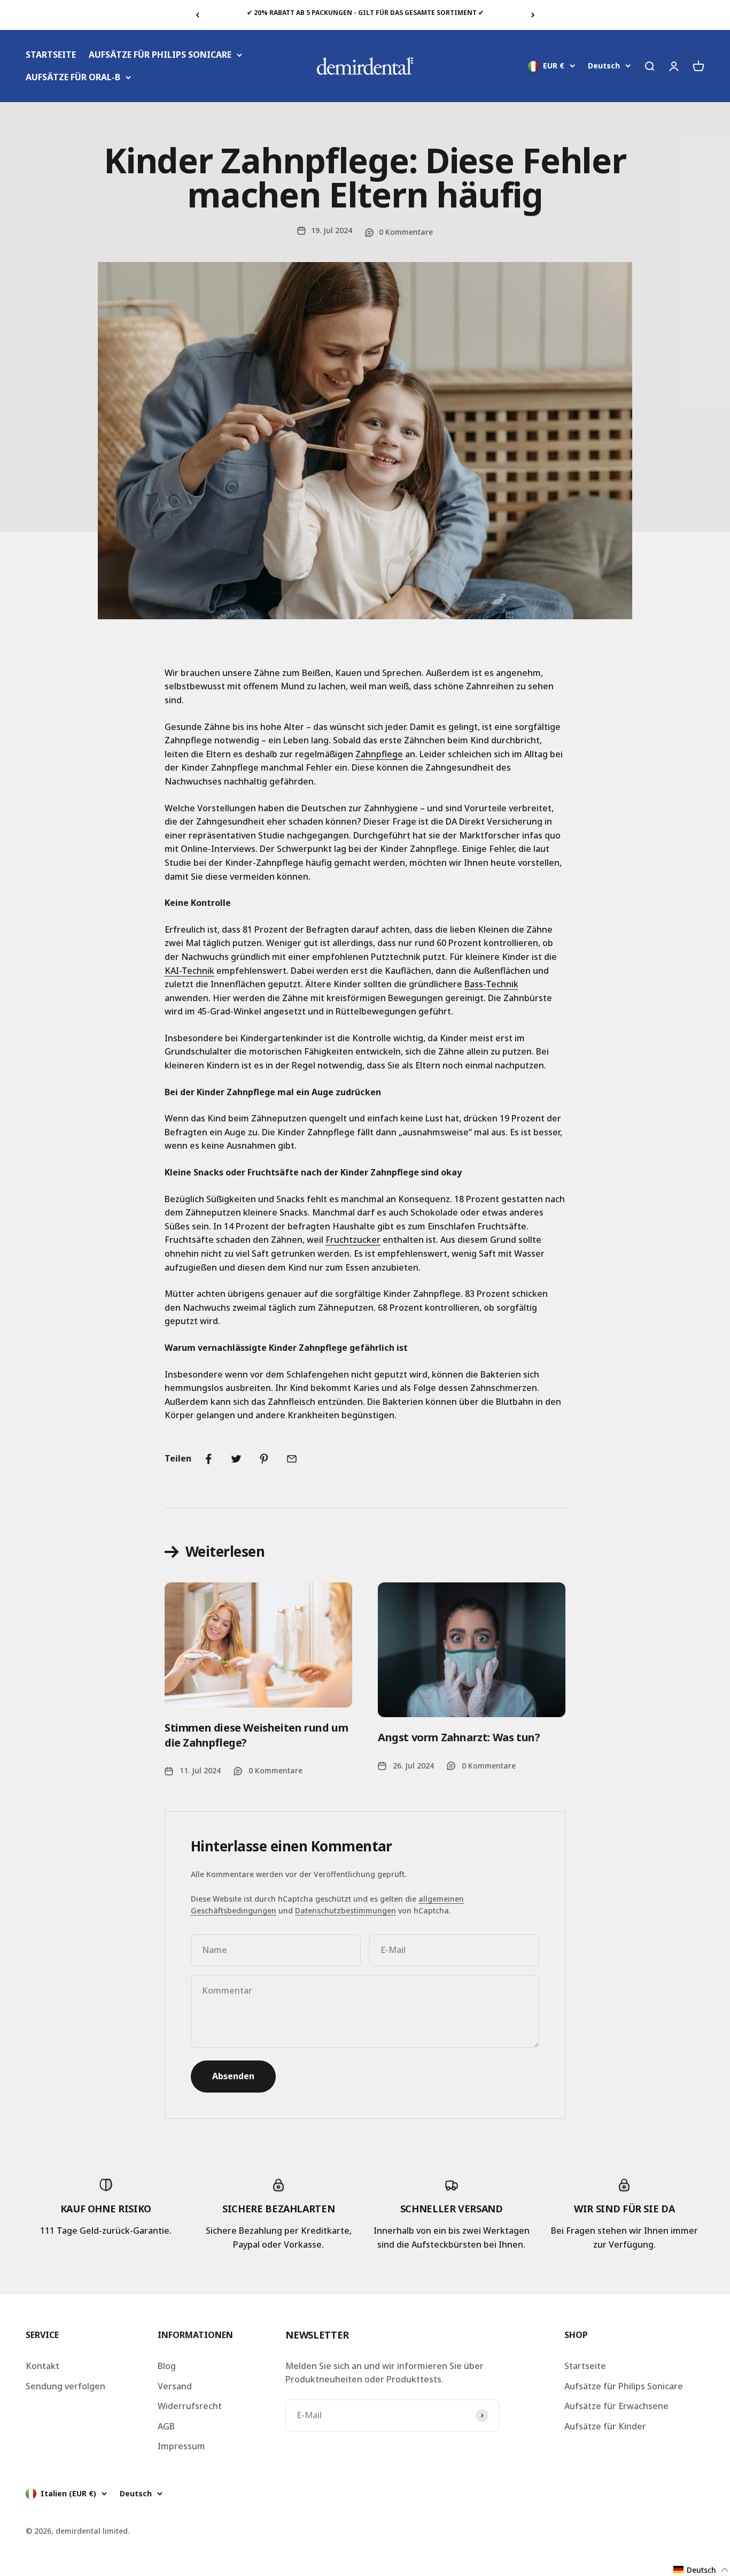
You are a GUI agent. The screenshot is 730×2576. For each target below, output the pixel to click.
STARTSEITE (51, 55)
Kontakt (42, 2366)
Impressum (181, 2446)
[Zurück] (197, 15)
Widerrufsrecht (190, 2406)
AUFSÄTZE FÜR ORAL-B (73, 77)
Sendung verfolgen (65, 2386)
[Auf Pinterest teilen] (264, 1459)
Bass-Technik (491, 984)
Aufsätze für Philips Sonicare (624, 2386)
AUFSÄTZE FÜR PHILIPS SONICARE (160, 55)
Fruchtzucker (353, 1240)
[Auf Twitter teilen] (236, 1459)
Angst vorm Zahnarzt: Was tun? (459, 1737)
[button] (701, 2570)
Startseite (585, 2366)
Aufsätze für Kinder (605, 2426)
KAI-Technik (189, 971)
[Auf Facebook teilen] (208, 1459)
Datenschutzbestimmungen (345, 1910)
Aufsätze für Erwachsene (616, 2406)
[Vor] (533, 15)
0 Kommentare (406, 232)
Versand (175, 2386)
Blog (167, 2366)
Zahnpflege (379, 754)
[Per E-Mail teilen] (292, 1459)
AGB (166, 2426)
